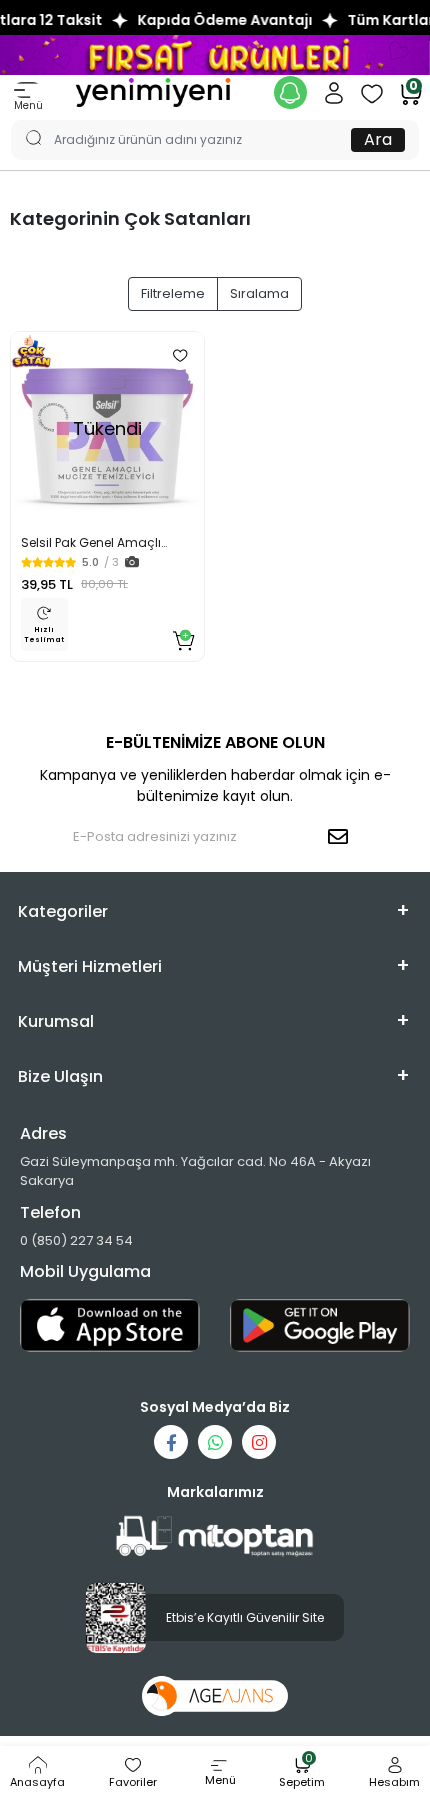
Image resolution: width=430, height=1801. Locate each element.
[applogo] (110, 1325)
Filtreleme (173, 293)
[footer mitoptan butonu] (215, 1536)
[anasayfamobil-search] (24, 120)
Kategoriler (63, 911)
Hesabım (394, 1782)
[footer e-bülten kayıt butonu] (342, 837)
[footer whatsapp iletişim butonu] (215, 1442)
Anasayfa (37, 1782)
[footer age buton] (215, 1695)
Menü (28, 105)
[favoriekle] (180, 356)
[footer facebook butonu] (171, 1442)
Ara (378, 139)
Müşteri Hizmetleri (90, 966)
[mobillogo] (153, 91)
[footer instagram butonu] (259, 1442)
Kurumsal (56, 1021)
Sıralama (259, 293)
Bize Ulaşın (60, 1076)
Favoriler (133, 1782)
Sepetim (302, 1773)
